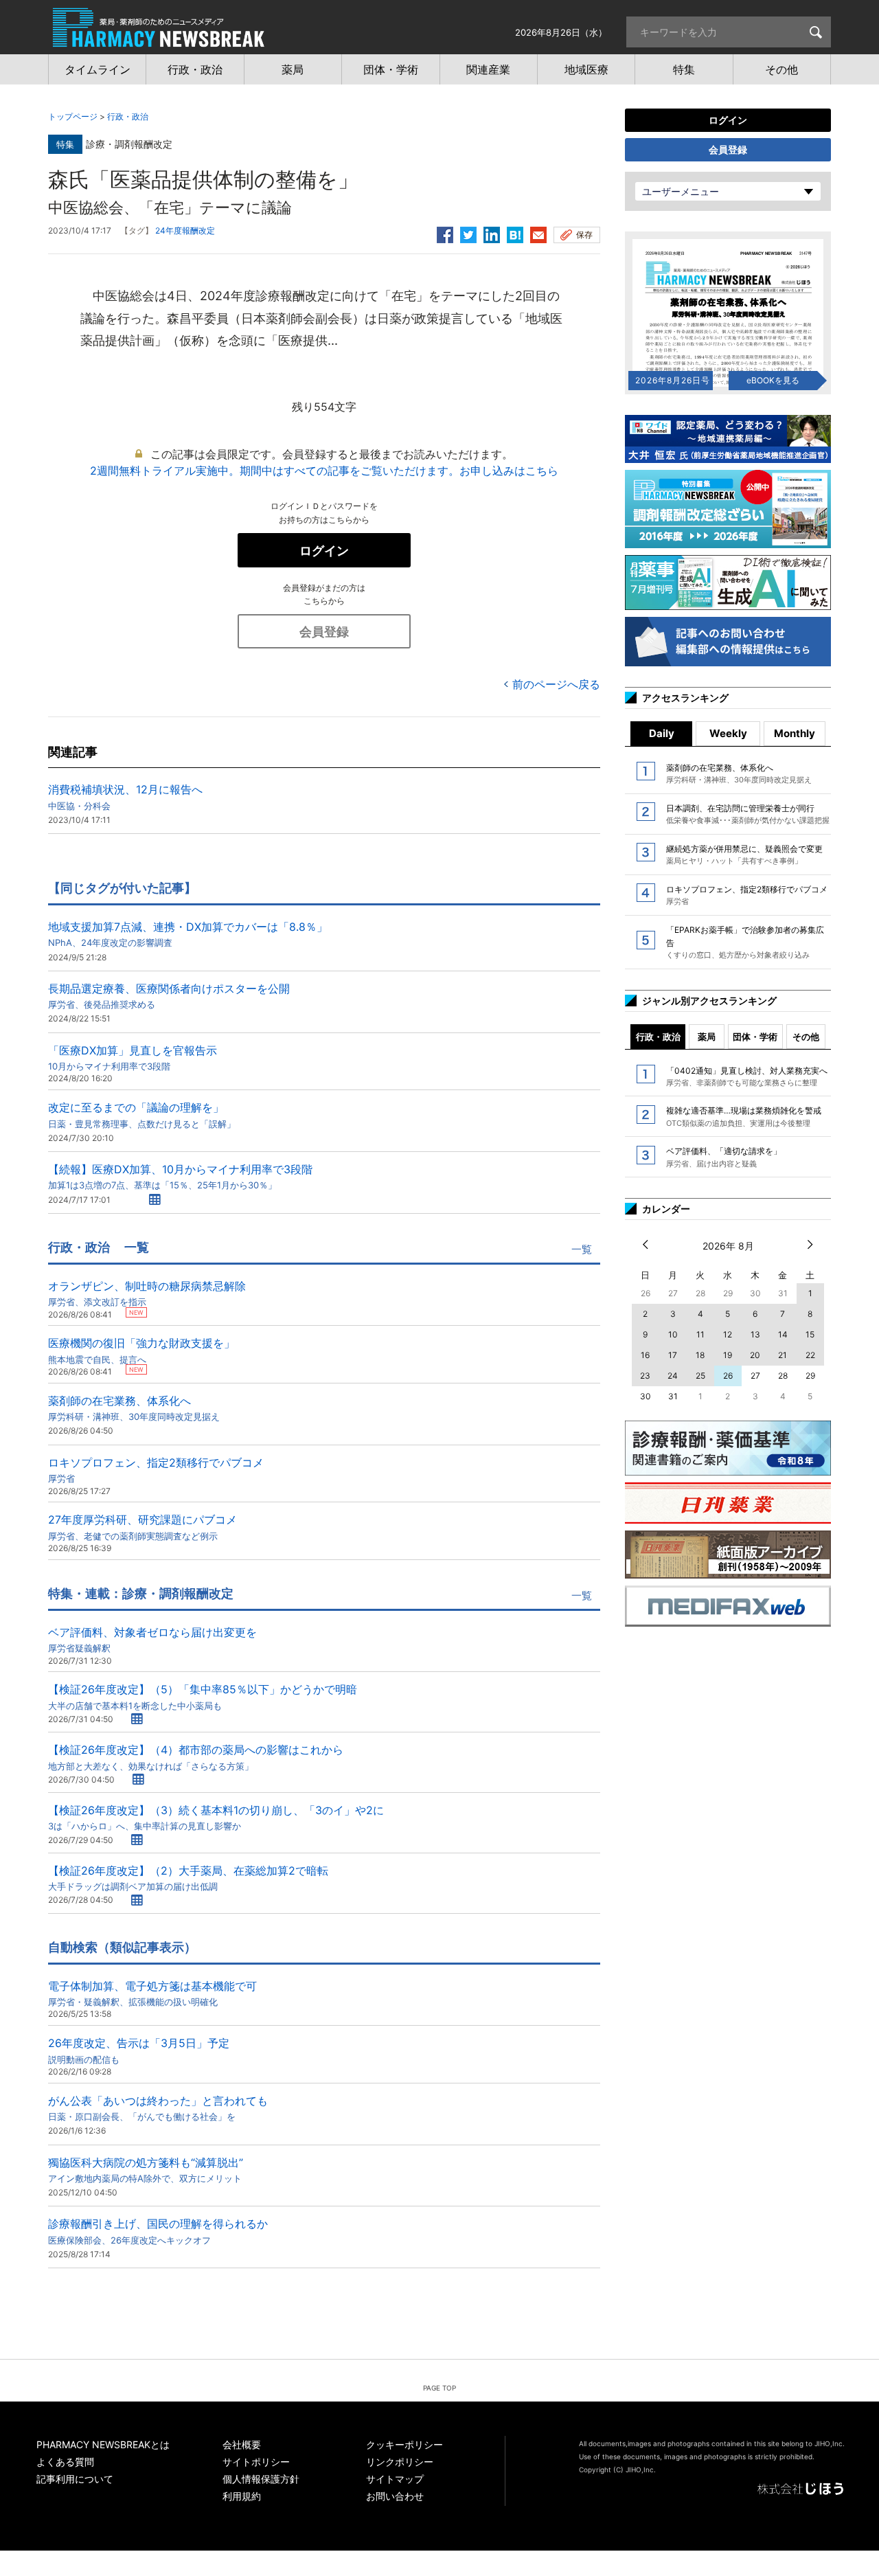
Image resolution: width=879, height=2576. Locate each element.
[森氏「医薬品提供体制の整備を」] (515, 233)
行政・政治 (128, 116)
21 (783, 1355)
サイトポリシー (256, 2462)
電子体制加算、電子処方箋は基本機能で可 (152, 1993)
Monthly (795, 733)
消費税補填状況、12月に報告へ (125, 796)
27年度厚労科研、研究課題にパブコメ (142, 1527)
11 (700, 1334)
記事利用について (75, 2479)
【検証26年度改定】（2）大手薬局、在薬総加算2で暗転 (188, 1878)
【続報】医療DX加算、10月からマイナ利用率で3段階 (180, 1176)
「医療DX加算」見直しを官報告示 (133, 1058)
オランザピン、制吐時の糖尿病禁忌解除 (147, 1293)
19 (728, 1355)
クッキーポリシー (404, 2444)
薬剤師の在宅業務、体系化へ (134, 1408)
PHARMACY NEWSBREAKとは (103, 2444)
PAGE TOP (439, 2388)
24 (673, 1376)
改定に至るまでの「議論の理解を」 (142, 1115)
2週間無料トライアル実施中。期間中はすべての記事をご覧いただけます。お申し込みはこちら (324, 471)
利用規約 (242, 2496)
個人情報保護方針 (261, 2479)
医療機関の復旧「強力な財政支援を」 (141, 1350)
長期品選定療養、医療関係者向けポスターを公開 (169, 996)
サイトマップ (395, 2479)
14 (783, 1334)
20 (755, 1355)
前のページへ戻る (556, 684)
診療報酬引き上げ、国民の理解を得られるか (158, 2231)
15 (810, 1334)
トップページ (73, 116)
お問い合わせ (395, 2496)
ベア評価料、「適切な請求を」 (724, 1157)
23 (645, 1376)
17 (673, 1355)
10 (673, 1334)
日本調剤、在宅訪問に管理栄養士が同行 (748, 814)
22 (810, 1355)
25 (700, 1376)
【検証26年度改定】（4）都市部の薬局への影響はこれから (196, 1757)
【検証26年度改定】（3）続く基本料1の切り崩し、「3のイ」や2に (216, 1817)
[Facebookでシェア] (445, 233)
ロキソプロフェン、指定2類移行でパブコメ (156, 1470)
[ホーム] (159, 40)
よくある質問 (65, 2462)
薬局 (707, 1037)
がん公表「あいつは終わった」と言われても (158, 2108)
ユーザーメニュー (681, 191)
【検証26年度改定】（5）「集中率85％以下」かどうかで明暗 (203, 1696)
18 (700, 1355)
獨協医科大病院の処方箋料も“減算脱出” (146, 2170)
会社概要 (242, 2444)
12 (728, 1334)
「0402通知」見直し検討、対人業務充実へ (747, 1076)
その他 (806, 1037)
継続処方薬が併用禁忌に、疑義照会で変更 (744, 855)
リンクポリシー (400, 2462)
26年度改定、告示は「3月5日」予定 (139, 2050)
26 (728, 1376)
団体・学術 (755, 1037)
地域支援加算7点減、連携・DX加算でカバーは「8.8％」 (188, 934)
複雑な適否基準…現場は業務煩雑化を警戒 (744, 1116)
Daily (662, 733)
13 (755, 1334)
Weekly (728, 733)
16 (645, 1355)
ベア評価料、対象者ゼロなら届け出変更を (152, 1639)
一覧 (582, 1249)
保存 (584, 235)
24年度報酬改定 (185, 230)
